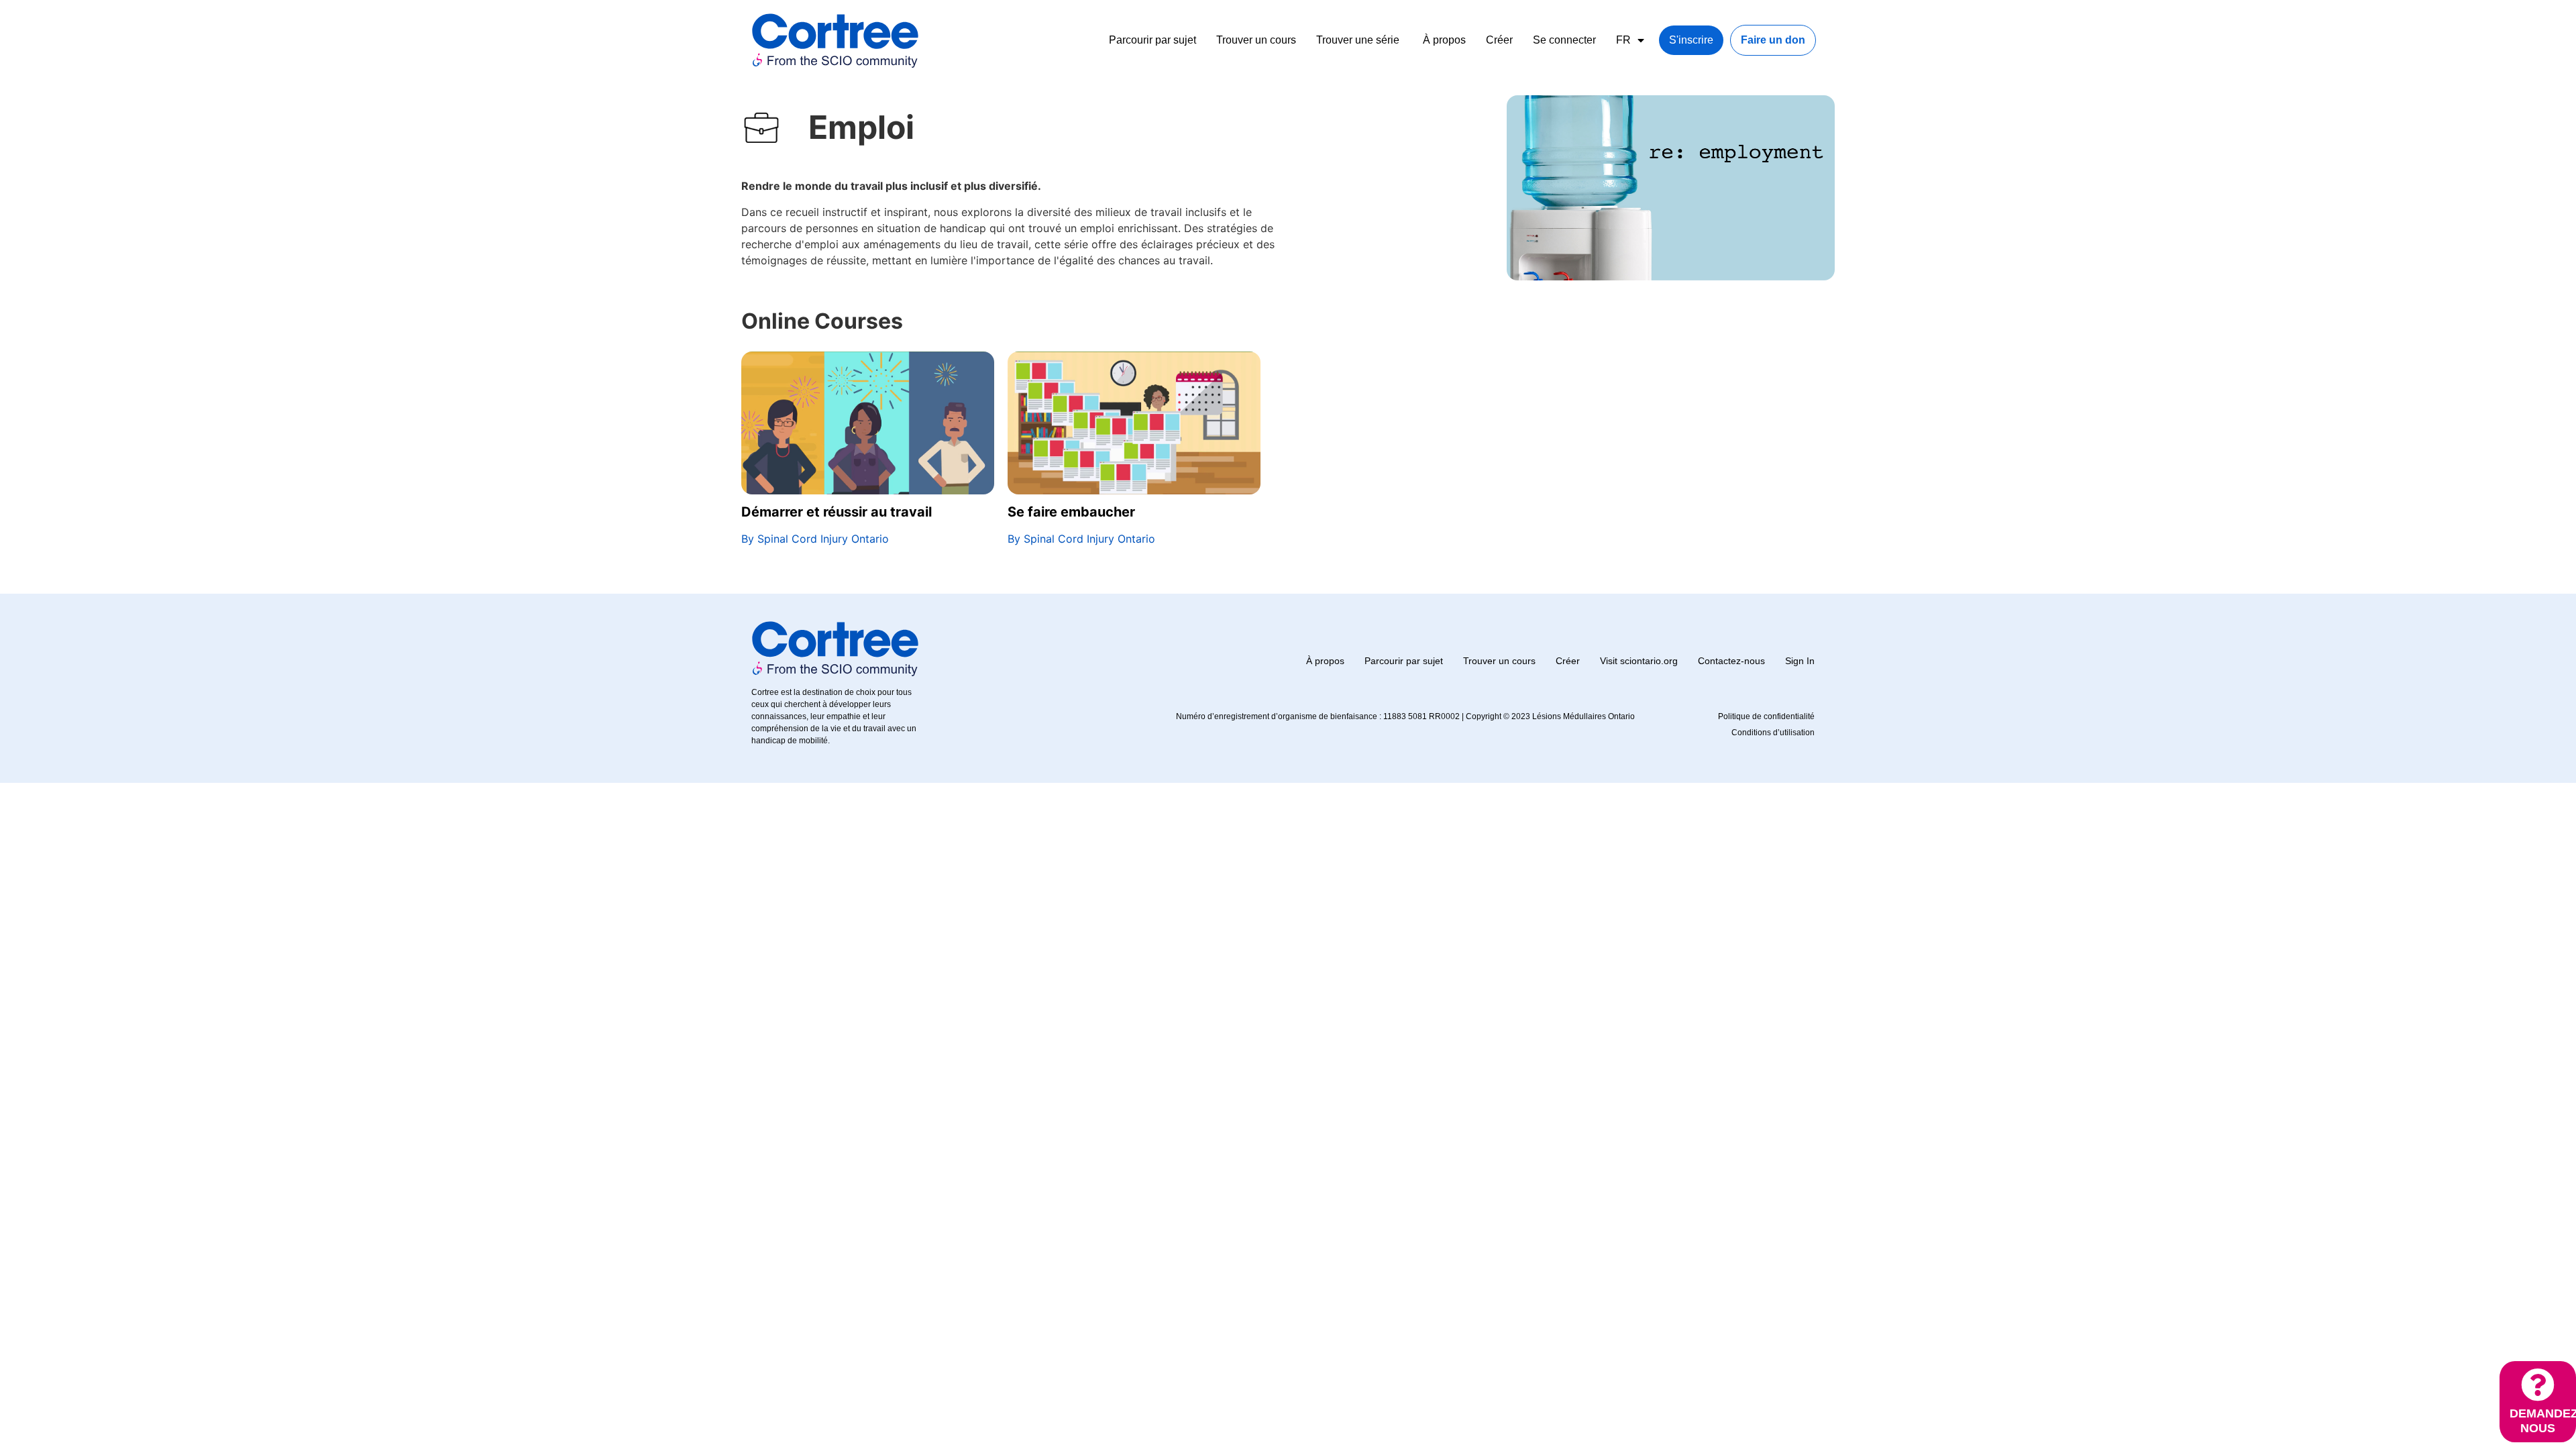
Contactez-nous (1731, 661)
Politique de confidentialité (1766, 716)
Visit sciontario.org (1639, 661)
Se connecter (1564, 40)
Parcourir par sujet (1152, 40)
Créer (1499, 40)
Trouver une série (1358, 40)
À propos (1444, 40)
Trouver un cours (1256, 40)
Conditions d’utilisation (1773, 733)
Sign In (1800, 661)
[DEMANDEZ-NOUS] (2538, 1385)
